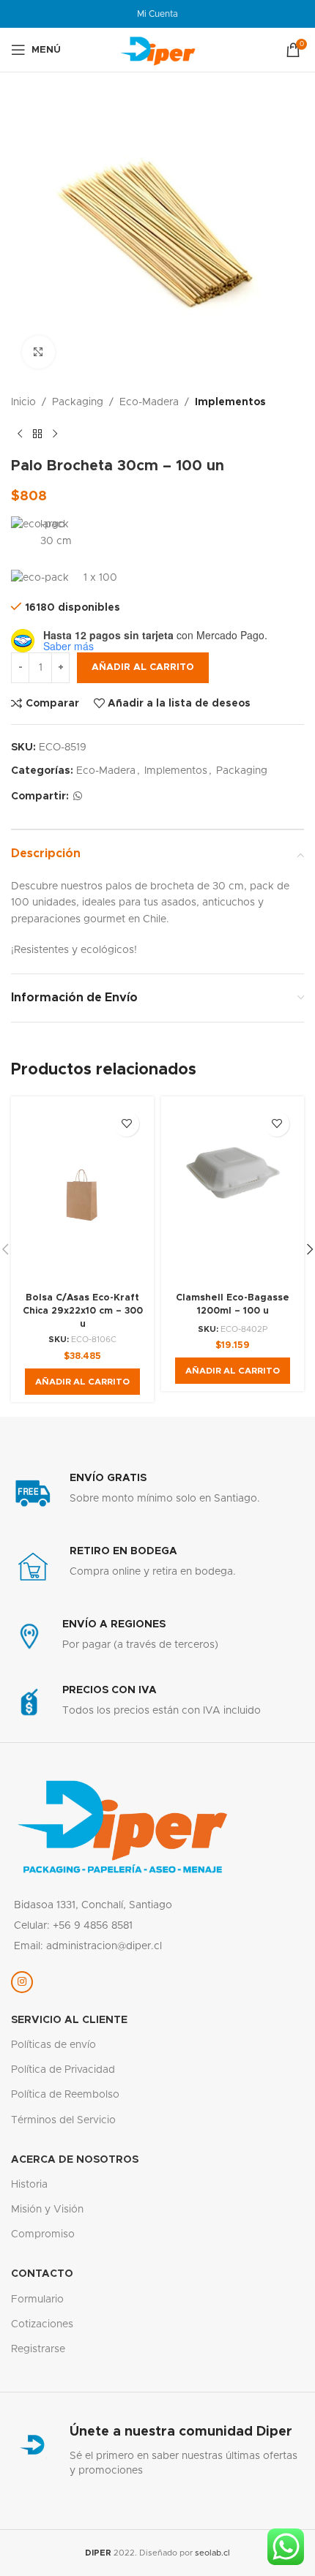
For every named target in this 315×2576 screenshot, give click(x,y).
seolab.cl (212, 2553)
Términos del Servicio (63, 2120)
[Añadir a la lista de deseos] (126, 1124)
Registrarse (38, 2349)
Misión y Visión (47, 2210)
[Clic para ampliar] (38, 352)
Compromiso (43, 2234)
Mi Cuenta (157, 14)
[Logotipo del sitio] (157, 50)
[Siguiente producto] (55, 434)
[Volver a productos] (37, 434)
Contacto (42, 2274)
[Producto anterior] (20, 434)
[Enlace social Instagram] (22, 1982)
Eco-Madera (149, 402)
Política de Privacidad (63, 2070)
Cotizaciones (42, 2324)
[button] (82, 1382)
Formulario (37, 2300)
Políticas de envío (53, 2045)
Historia (29, 2185)
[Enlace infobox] (157, 1494)
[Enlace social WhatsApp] (78, 796)
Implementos (230, 402)
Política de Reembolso (65, 2095)
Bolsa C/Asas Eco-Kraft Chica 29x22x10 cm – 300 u (83, 1311)
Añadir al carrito (143, 667)
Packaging (78, 402)
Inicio (23, 402)
